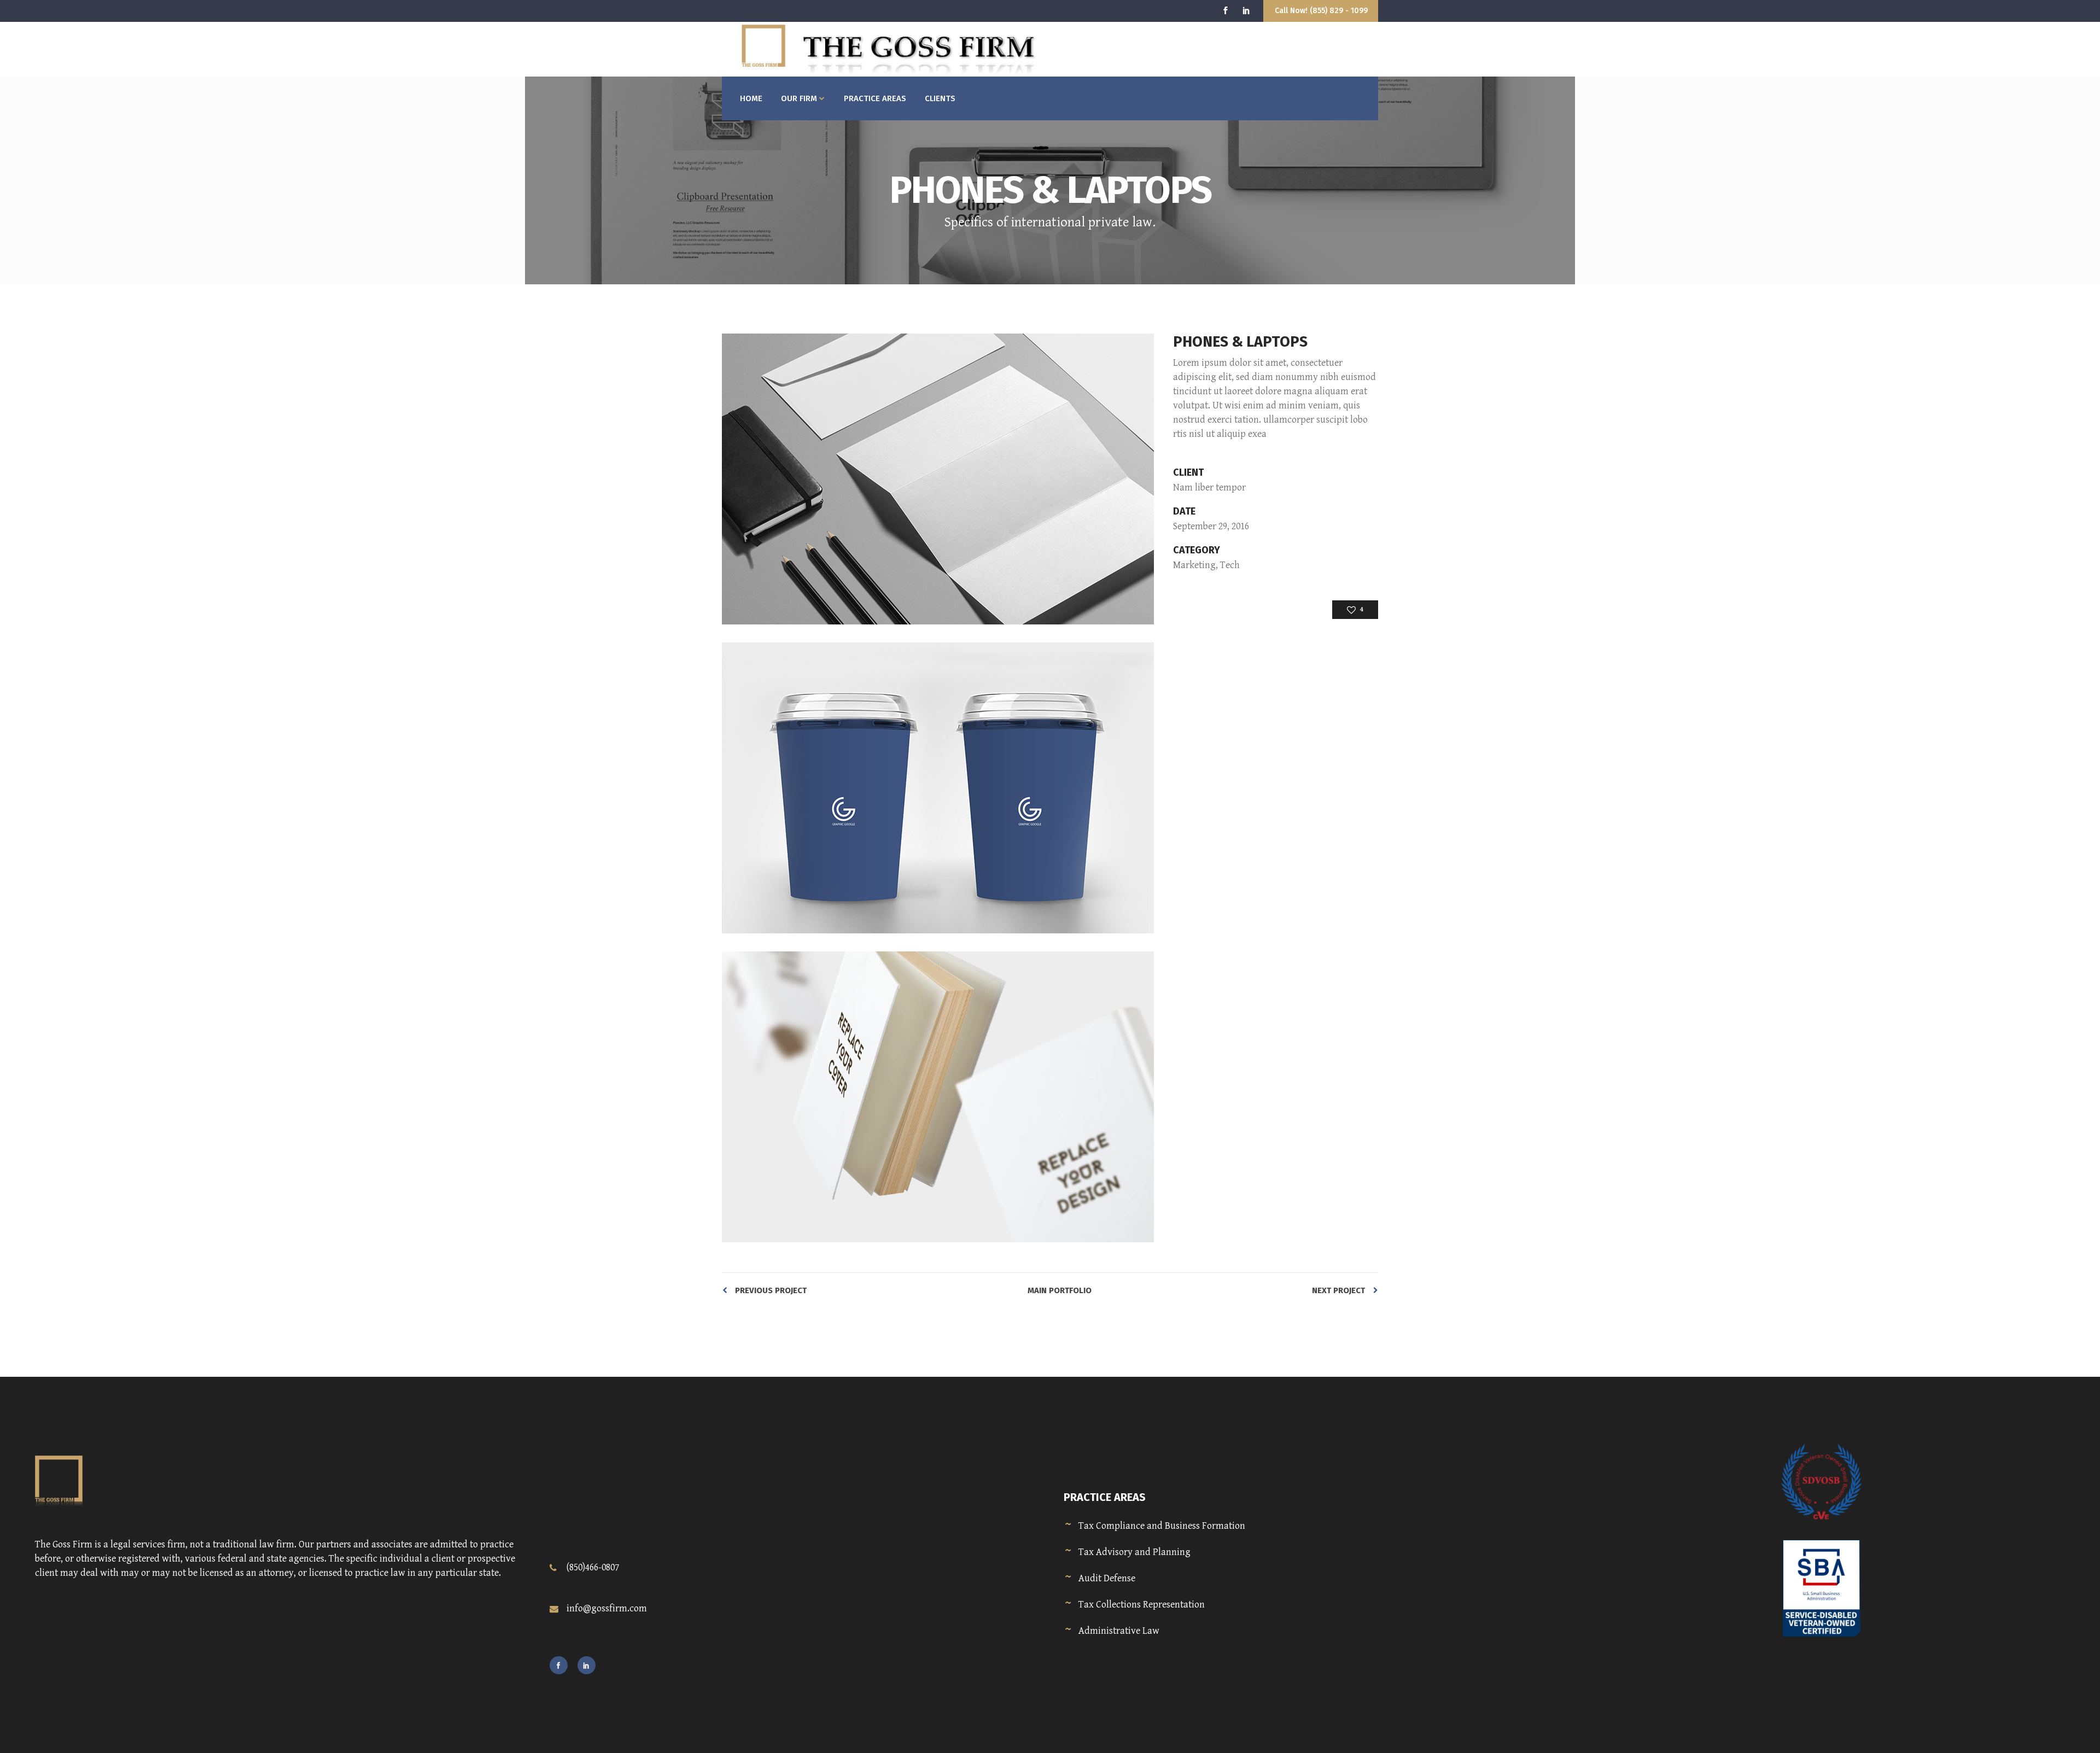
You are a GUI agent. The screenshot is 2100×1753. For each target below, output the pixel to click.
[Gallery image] (938, 479)
